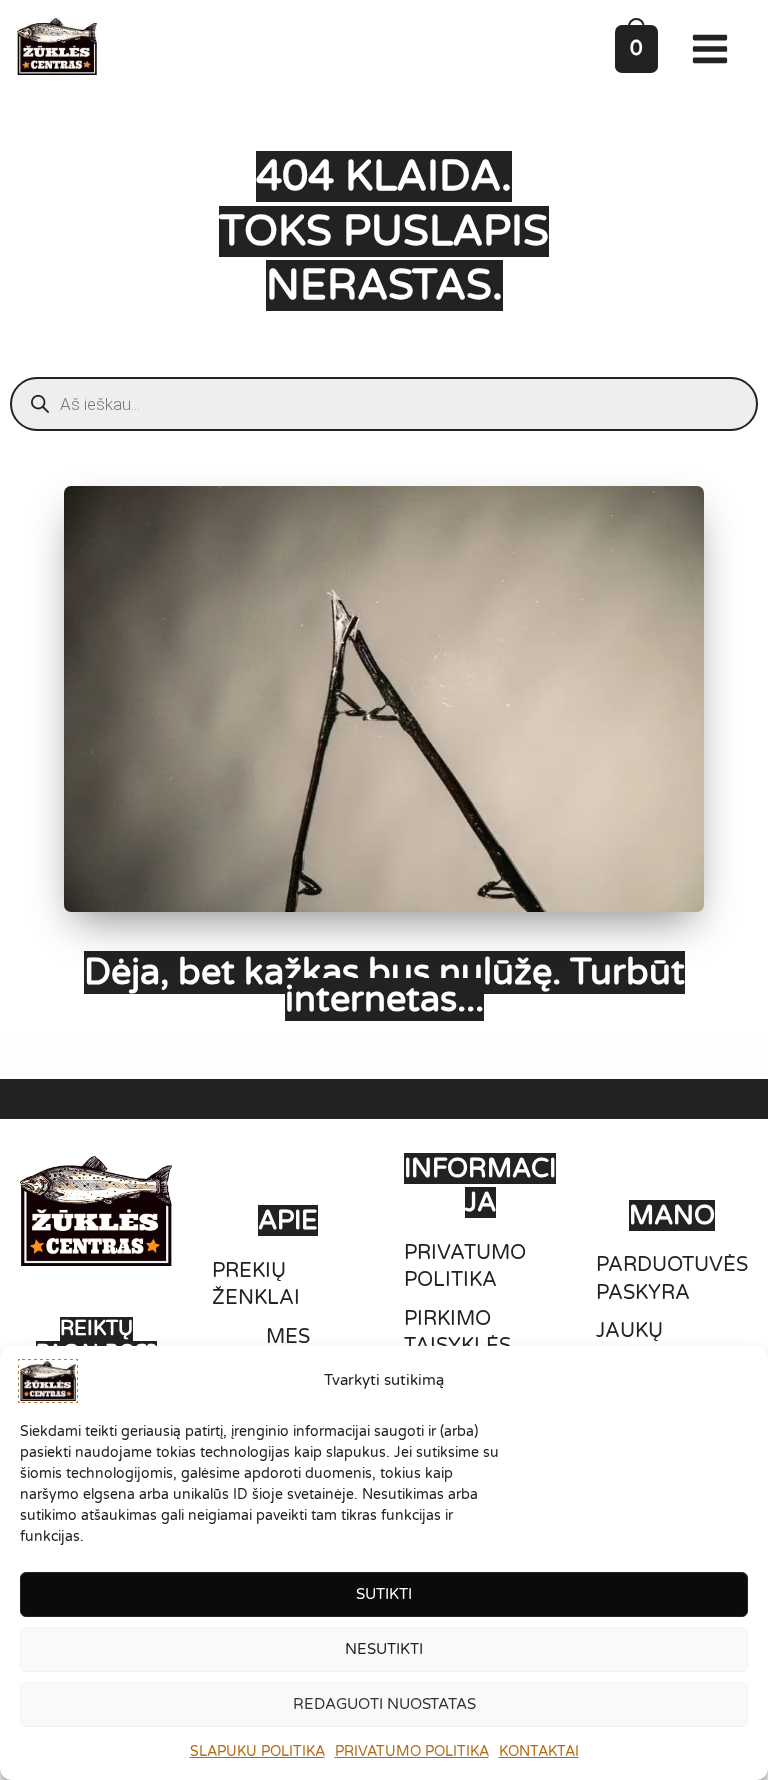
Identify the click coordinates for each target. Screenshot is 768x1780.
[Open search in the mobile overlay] (384, 404)
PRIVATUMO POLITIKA (412, 1751)
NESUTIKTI (384, 1649)
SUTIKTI (384, 1594)
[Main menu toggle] (714, 49)
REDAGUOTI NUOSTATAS (384, 1704)
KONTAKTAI (539, 1751)
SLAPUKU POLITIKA (257, 1751)
